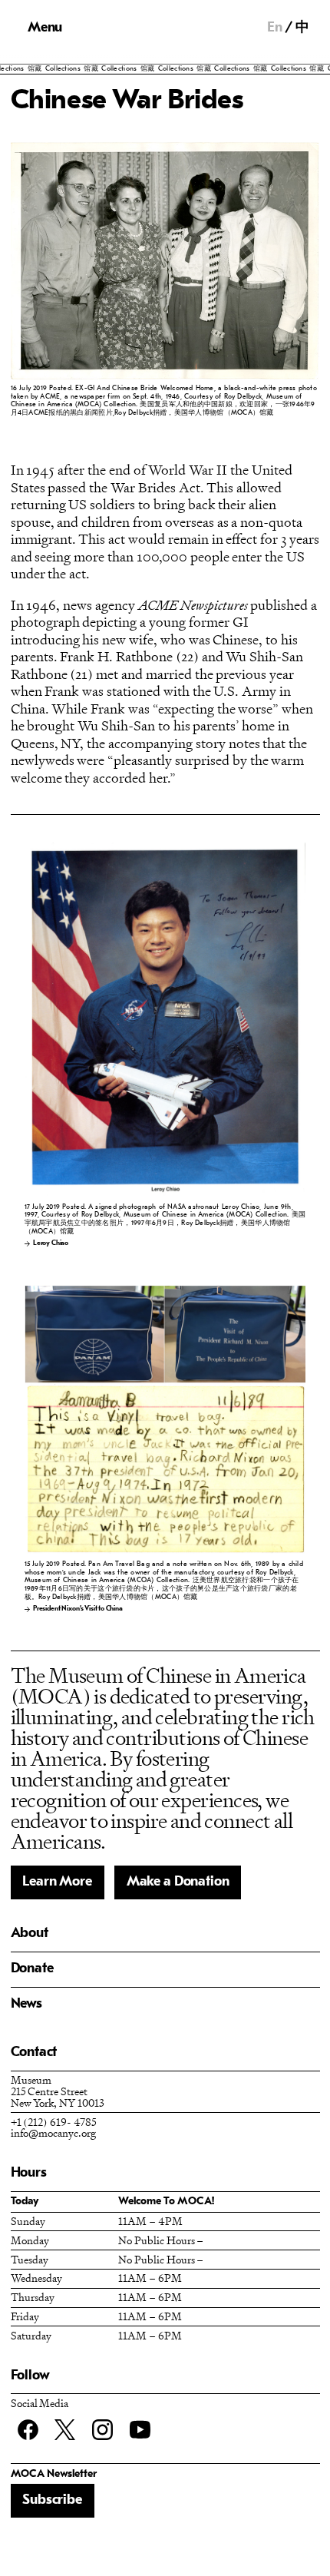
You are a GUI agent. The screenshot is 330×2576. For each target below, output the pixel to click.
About (30, 1934)
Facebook (28, 2430)
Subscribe (52, 2500)
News (26, 2004)
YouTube (140, 2430)
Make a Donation (178, 1882)
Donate (32, 1969)
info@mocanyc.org (53, 2132)
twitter (65, 2430)
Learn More (57, 1882)
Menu (45, 28)
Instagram (102, 2430)
